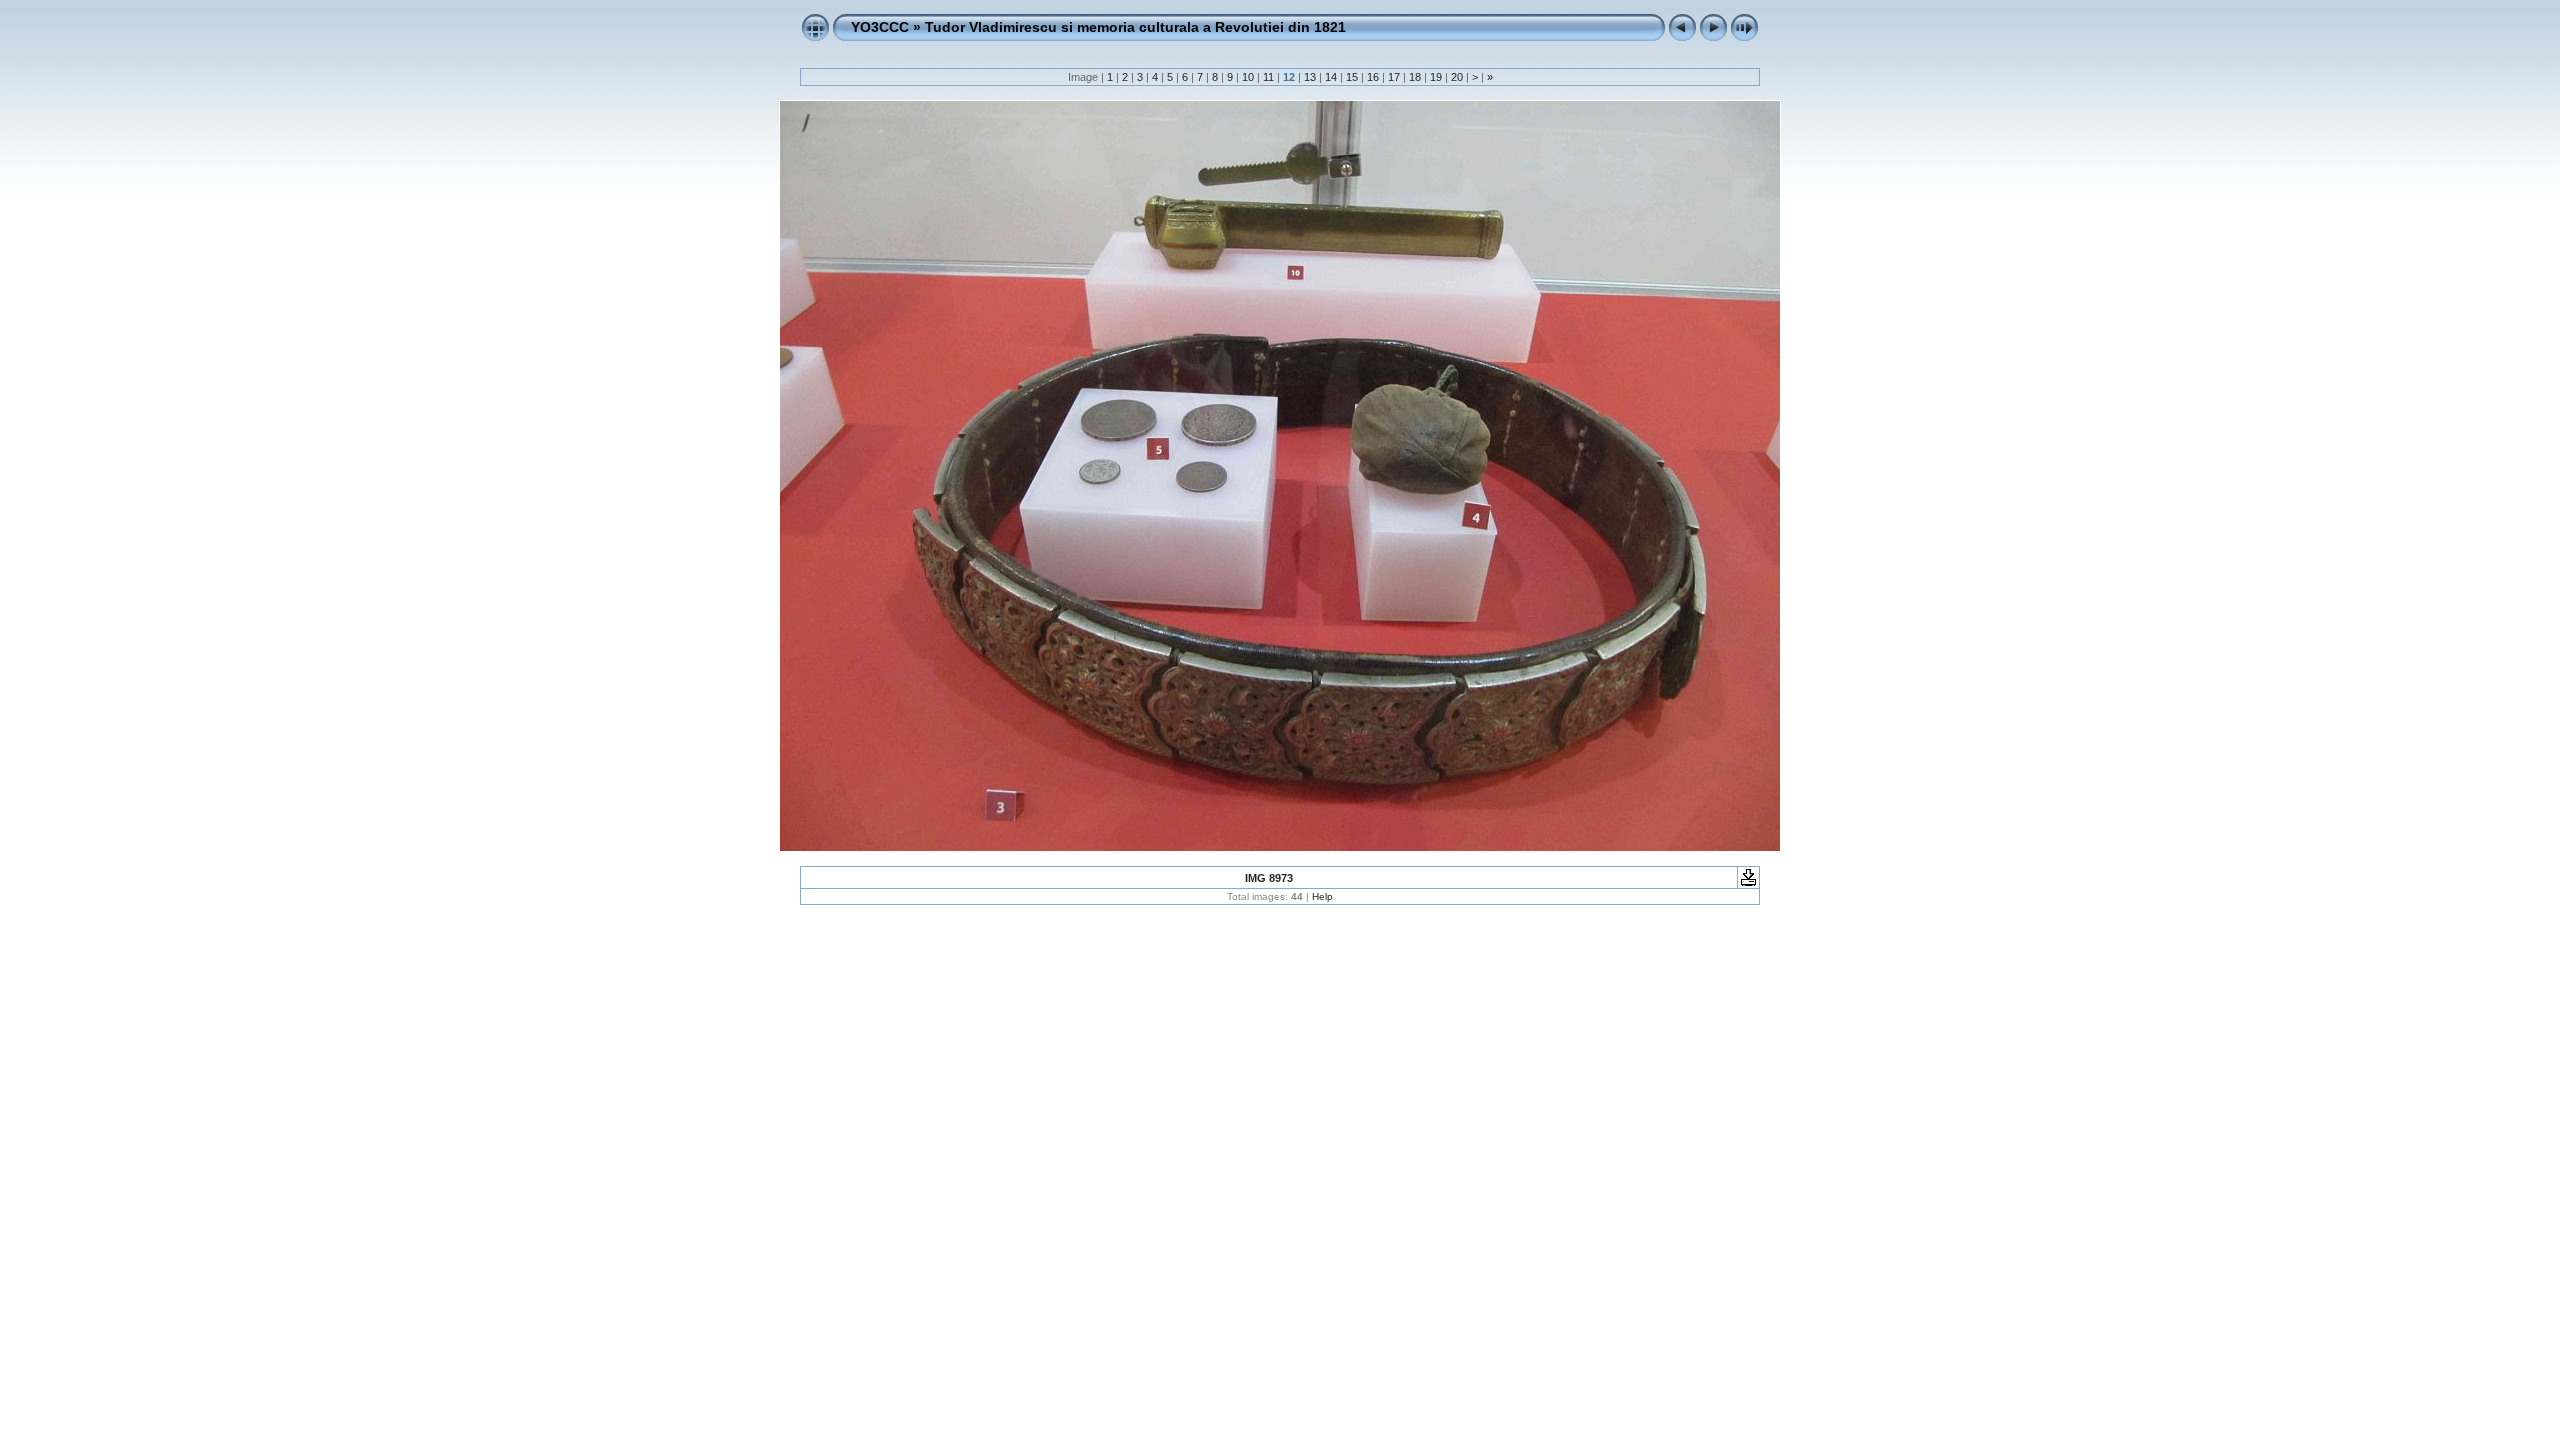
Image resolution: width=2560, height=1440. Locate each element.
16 (1373, 77)
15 (1352, 77)
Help (1322, 896)
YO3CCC (880, 27)
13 (1310, 77)
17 (1394, 77)
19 (1436, 77)
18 (1415, 77)
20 (1457, 77)
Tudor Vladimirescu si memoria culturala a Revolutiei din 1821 (1135, 27)
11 (1268, 77)
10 (1248, 77)
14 (1331, 77)
